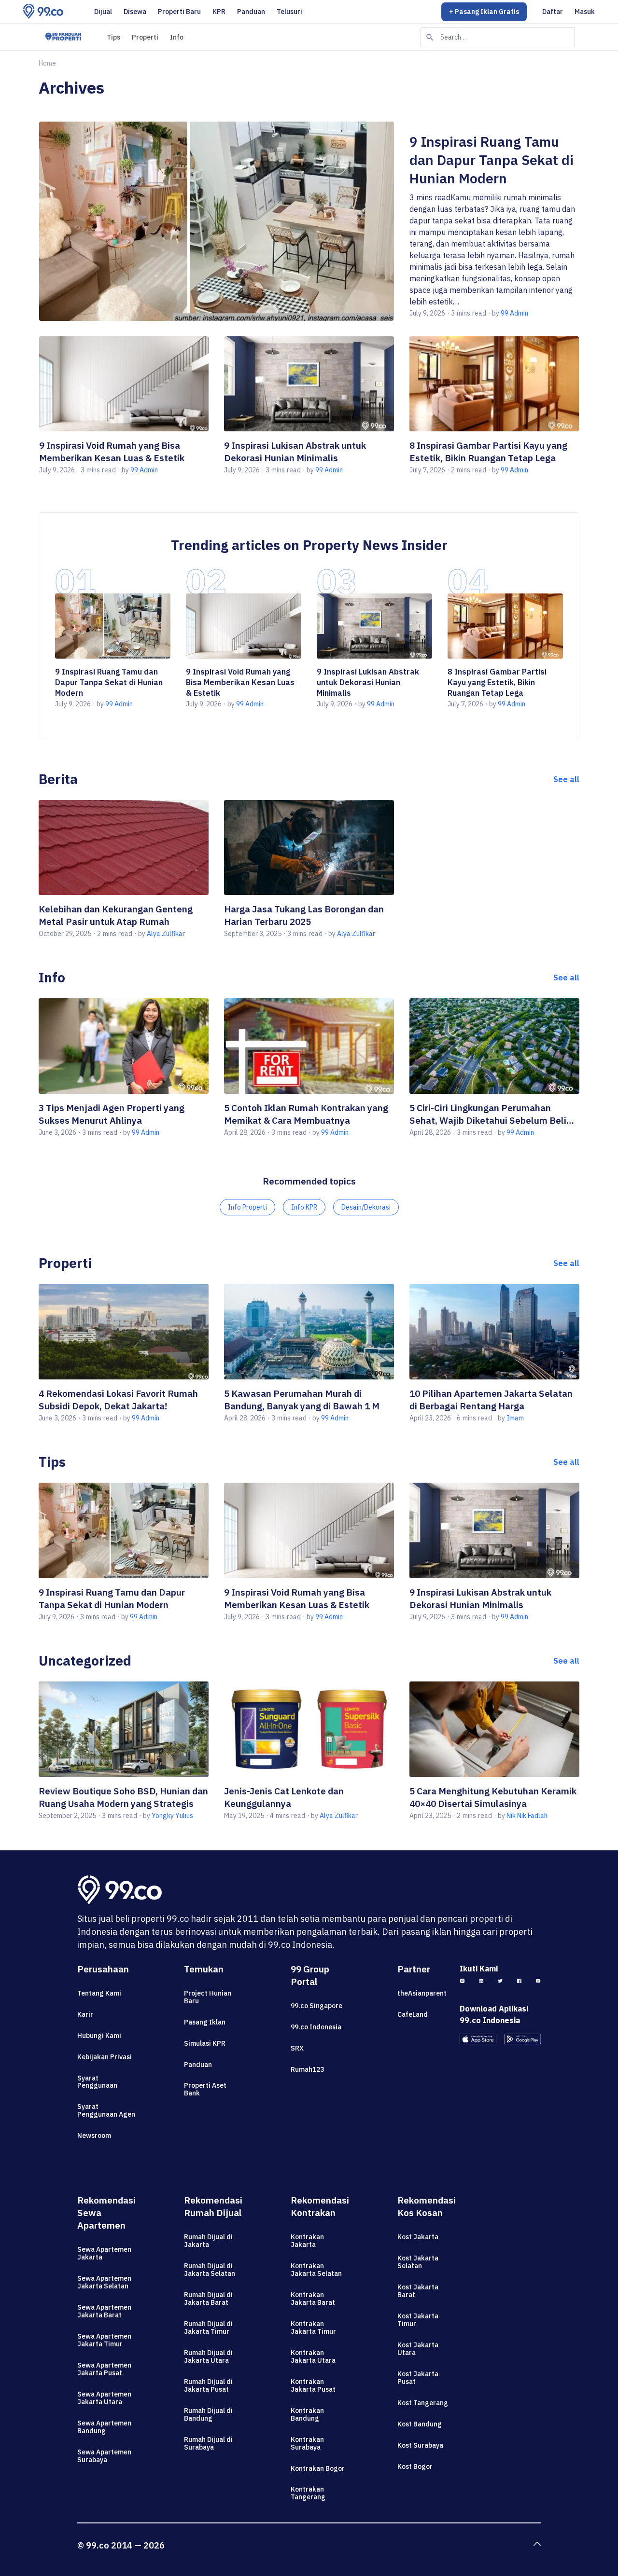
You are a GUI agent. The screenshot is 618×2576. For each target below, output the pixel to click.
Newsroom (94, 2135)
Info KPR (304, 1207)
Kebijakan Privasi (105, 2057)
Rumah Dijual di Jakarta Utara (208, 2356)
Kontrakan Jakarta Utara (313, 2356)
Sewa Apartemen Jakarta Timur (104, 2340)
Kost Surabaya (420, 2445)
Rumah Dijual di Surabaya (208, 2443)
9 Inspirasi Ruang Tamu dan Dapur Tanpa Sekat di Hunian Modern (492, 160)
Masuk (585, 12)
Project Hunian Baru (208, 1997)
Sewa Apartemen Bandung (104, 2427)
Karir (85, 2014)
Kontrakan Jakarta (307, 2241)
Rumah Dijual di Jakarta (208, 2241)
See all (566, 779)
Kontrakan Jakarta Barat (313, 2299)
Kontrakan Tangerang (308, 2493)
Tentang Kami (99, 1993)
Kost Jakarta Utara (418, 2349)
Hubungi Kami (99, 2036)
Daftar (553, 12)
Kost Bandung (420, 2424)
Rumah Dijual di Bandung (208, 2414)
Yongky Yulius (172, 1816)
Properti (145, 37)
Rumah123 (307, 2069)
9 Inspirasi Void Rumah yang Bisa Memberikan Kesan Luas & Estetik (240, 682)
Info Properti (247, 1207)
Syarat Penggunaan (97, 2082)
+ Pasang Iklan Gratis (484, 12)
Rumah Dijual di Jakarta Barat (208, 2299)
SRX (297, 2048)
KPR (219, 12)
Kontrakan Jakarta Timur (313, 2328)
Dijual (103, 12)
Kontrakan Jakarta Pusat (313, 2385)
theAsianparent (422, 1993)
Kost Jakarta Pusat (418, 2378)
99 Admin (514, 313)
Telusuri (289, 12)
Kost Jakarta (418, 2237)
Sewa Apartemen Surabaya (104, 2456)
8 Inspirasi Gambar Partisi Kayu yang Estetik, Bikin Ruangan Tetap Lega (497, 682)
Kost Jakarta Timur (418, 2320)
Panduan (251, 12)
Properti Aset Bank (205, 2089)
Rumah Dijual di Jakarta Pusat (208, 2385)
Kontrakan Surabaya (307, 2443)
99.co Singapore (316, 2006)
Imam (515, 1418)
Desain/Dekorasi (366, 1207)
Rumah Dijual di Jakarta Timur (208, 2328)
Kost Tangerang (423, 2403)
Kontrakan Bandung (307, 2414)
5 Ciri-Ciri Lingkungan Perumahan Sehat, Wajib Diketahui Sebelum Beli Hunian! (488, 1114)
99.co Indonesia (316, 2027)
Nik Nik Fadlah (527, 1816)
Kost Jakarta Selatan (418, 2262)
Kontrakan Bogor (318, 2468)
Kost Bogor (415, 2466)
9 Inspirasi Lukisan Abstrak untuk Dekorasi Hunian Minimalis (368, 682)
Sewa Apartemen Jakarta (104, 2253)
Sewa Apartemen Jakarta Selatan (104, 2282)
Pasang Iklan (205, 2022)
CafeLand (413, 2014)
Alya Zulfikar (166, 934)
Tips (113, 37)
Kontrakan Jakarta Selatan (316, 2270)
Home (47, 63)
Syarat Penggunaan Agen (106, 2110)
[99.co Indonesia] (43, 12)
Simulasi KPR (205, 2043)
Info (177, 37)
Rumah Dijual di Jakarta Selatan (210, 2270)
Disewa (135, 12)
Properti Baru (179, 12)
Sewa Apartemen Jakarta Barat (104, 2311)
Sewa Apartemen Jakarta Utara (104, 2398)
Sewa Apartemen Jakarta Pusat (104, 2369)
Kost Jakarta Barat (418, 2291)
